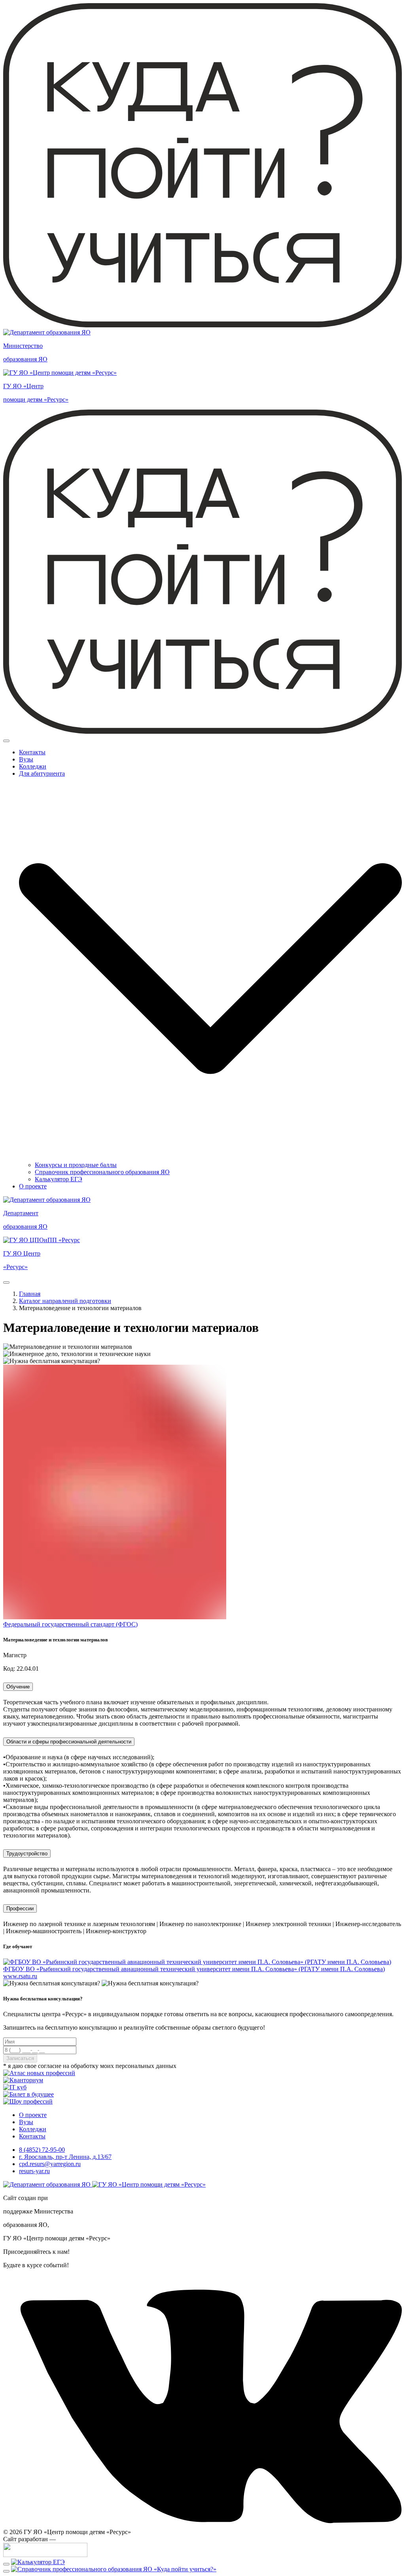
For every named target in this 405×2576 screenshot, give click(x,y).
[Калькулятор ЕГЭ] (38, 2562)
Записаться (20, 2058)
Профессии (20, 1908)
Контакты (32, 752)
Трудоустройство (27, 1854)
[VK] (202, 2525)
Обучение (18, 1687)
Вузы (26, 759)
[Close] (6, 741)
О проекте (33, 1186)
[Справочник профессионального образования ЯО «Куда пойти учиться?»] (114, 2569)
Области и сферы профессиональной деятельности (69, 1742)
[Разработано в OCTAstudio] (45, 2555)
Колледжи (33, 766)
